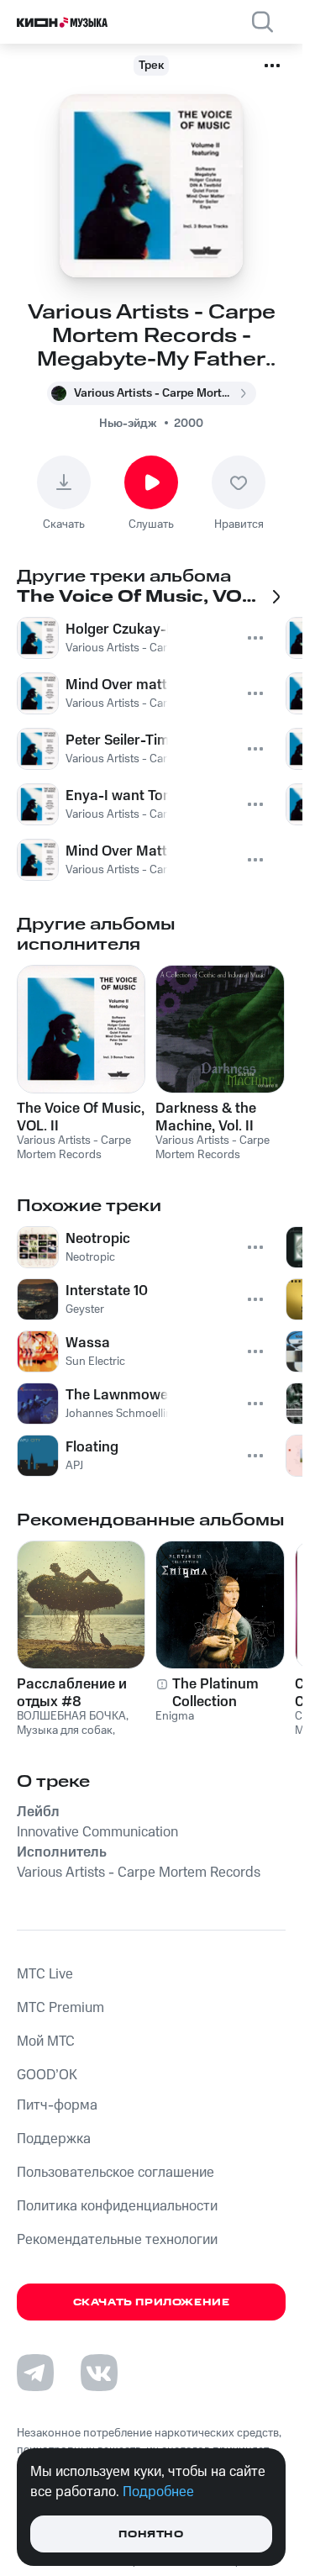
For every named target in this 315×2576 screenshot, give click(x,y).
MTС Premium (60, 2008)
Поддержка (54, 2139)
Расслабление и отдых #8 (72, 1693)
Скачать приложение (152, 2302)
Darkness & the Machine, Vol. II (206, 1117)
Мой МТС (46, 2041)
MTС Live (45, 1974)
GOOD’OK (47, 2075)
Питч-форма (57, 2105)
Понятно (151, 2534)
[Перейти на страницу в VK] (99, 2373)
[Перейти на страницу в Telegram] (35, 2373)
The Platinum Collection (215, 1693)
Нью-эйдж (128, 424)
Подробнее (158, 2492)
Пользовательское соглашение (115, 2173)
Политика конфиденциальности (117, 2206)
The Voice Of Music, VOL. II (81, 1117)
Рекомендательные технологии (117, 2240)
